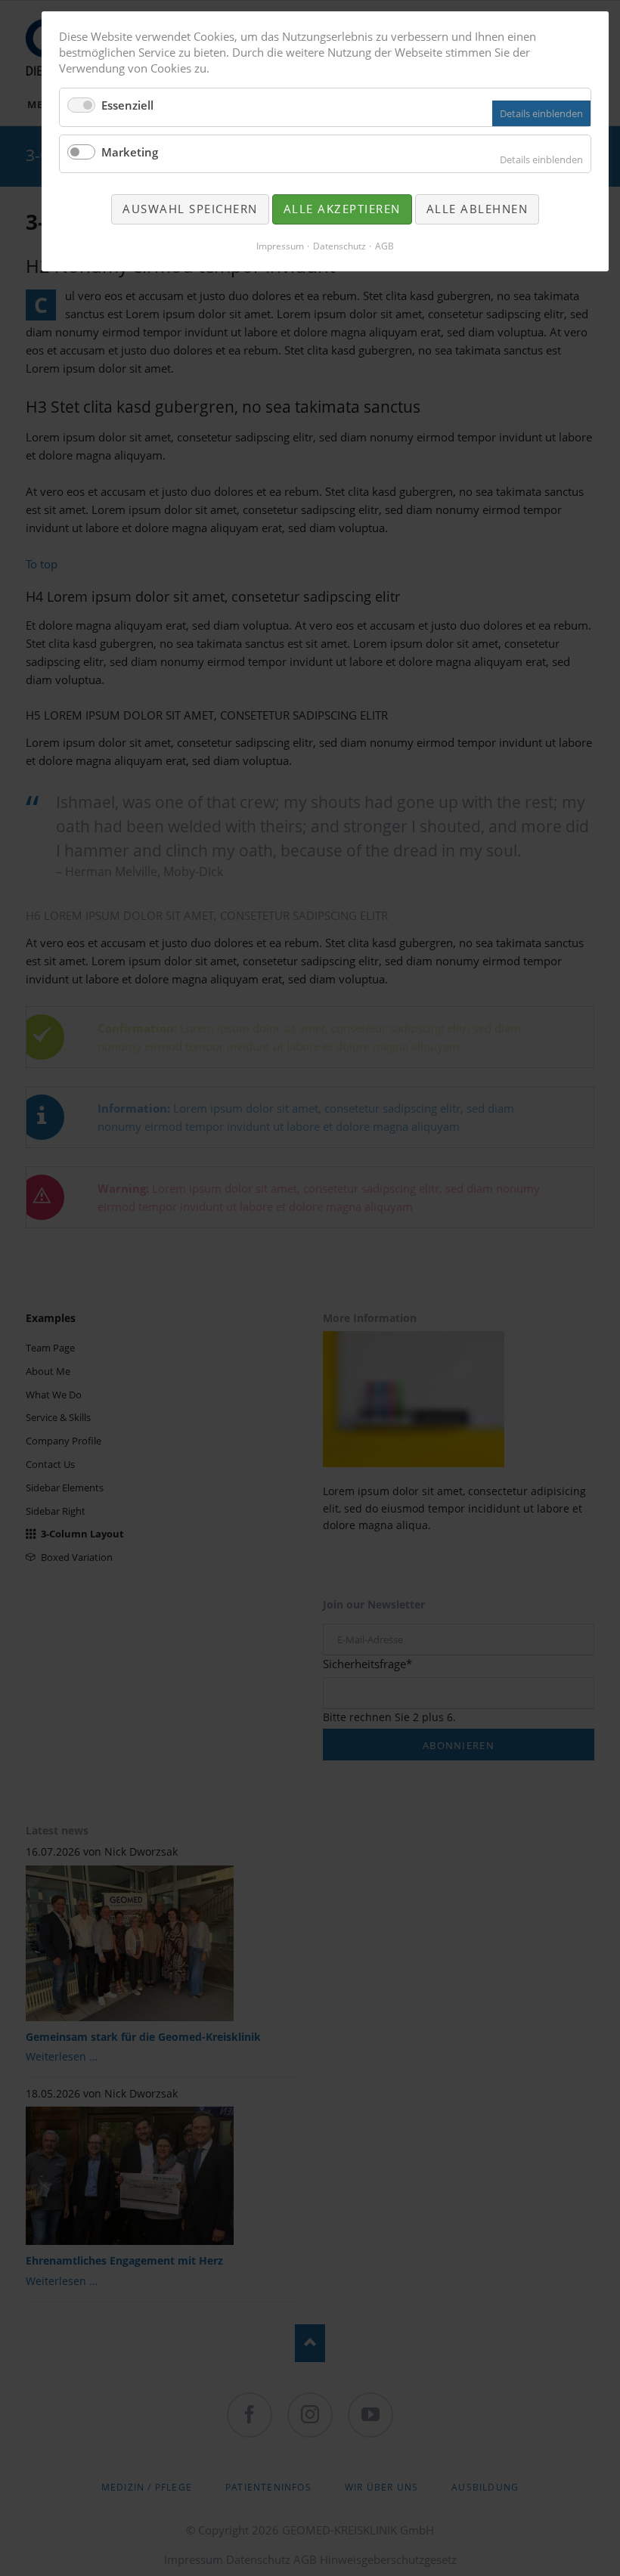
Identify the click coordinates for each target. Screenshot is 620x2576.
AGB (384, 246)
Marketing (130, 152)
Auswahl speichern (190, 209)
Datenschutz (339, 246)
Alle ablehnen (477, 209)
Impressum (280, 246)
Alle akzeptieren (342, 209)
